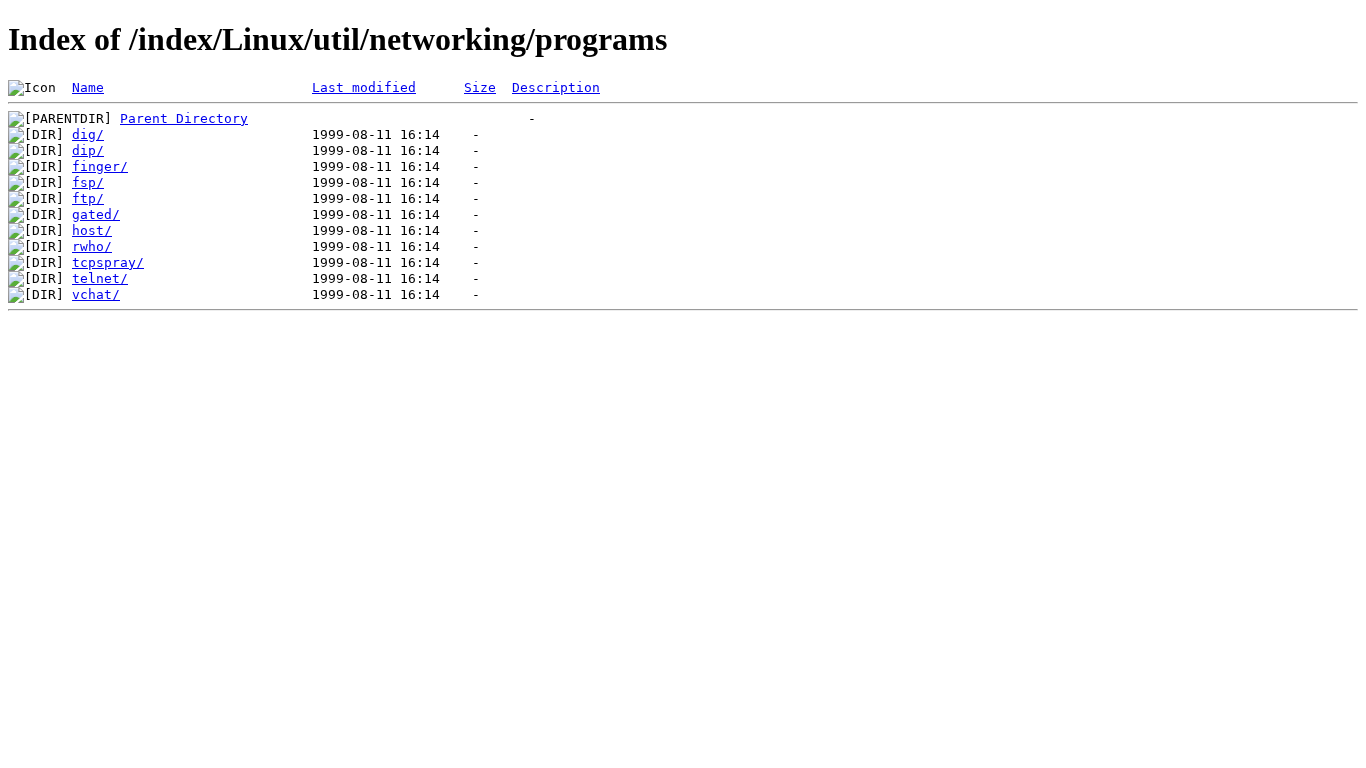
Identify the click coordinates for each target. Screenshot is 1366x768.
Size (480, 87)
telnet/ (100, 278)
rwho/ (92, 246)
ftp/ (88, 198)
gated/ (96, 214)
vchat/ (96, 294)
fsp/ (88, 182)
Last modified (364, 87)
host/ (92, 230)
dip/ (88, 150)
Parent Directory (184, 118)
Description (556, 87)
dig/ (88, 134)
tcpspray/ (108, 262)
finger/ (100, 166)
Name (88, 87)
